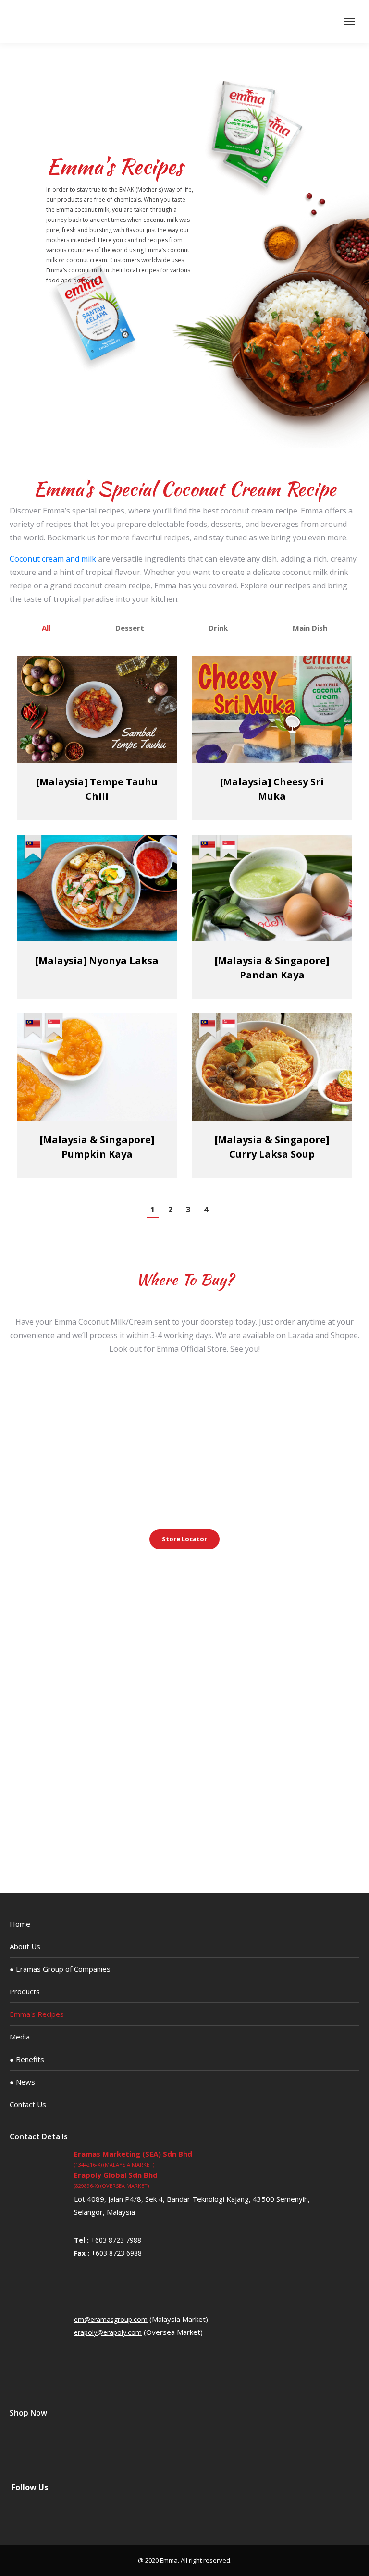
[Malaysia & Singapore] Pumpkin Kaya (97, 1147)
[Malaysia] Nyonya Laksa (97, 960)
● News (22, 2082)
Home (20, 1924)
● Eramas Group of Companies (60, 1969)
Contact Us (28, 2104)
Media (20, 2037)
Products (25, 1991)
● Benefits (27, 2059)
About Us (25, 1946)
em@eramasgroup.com (111, 2319)
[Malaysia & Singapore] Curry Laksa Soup (272, 1147)
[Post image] (97, 709)
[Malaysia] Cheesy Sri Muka (272, 789)
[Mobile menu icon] (350, 22)
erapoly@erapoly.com (108, 2332)
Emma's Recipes (37, 2014)
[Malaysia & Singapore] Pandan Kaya (272, 968)
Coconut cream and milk (53, 559)
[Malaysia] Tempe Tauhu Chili (97, 789)
